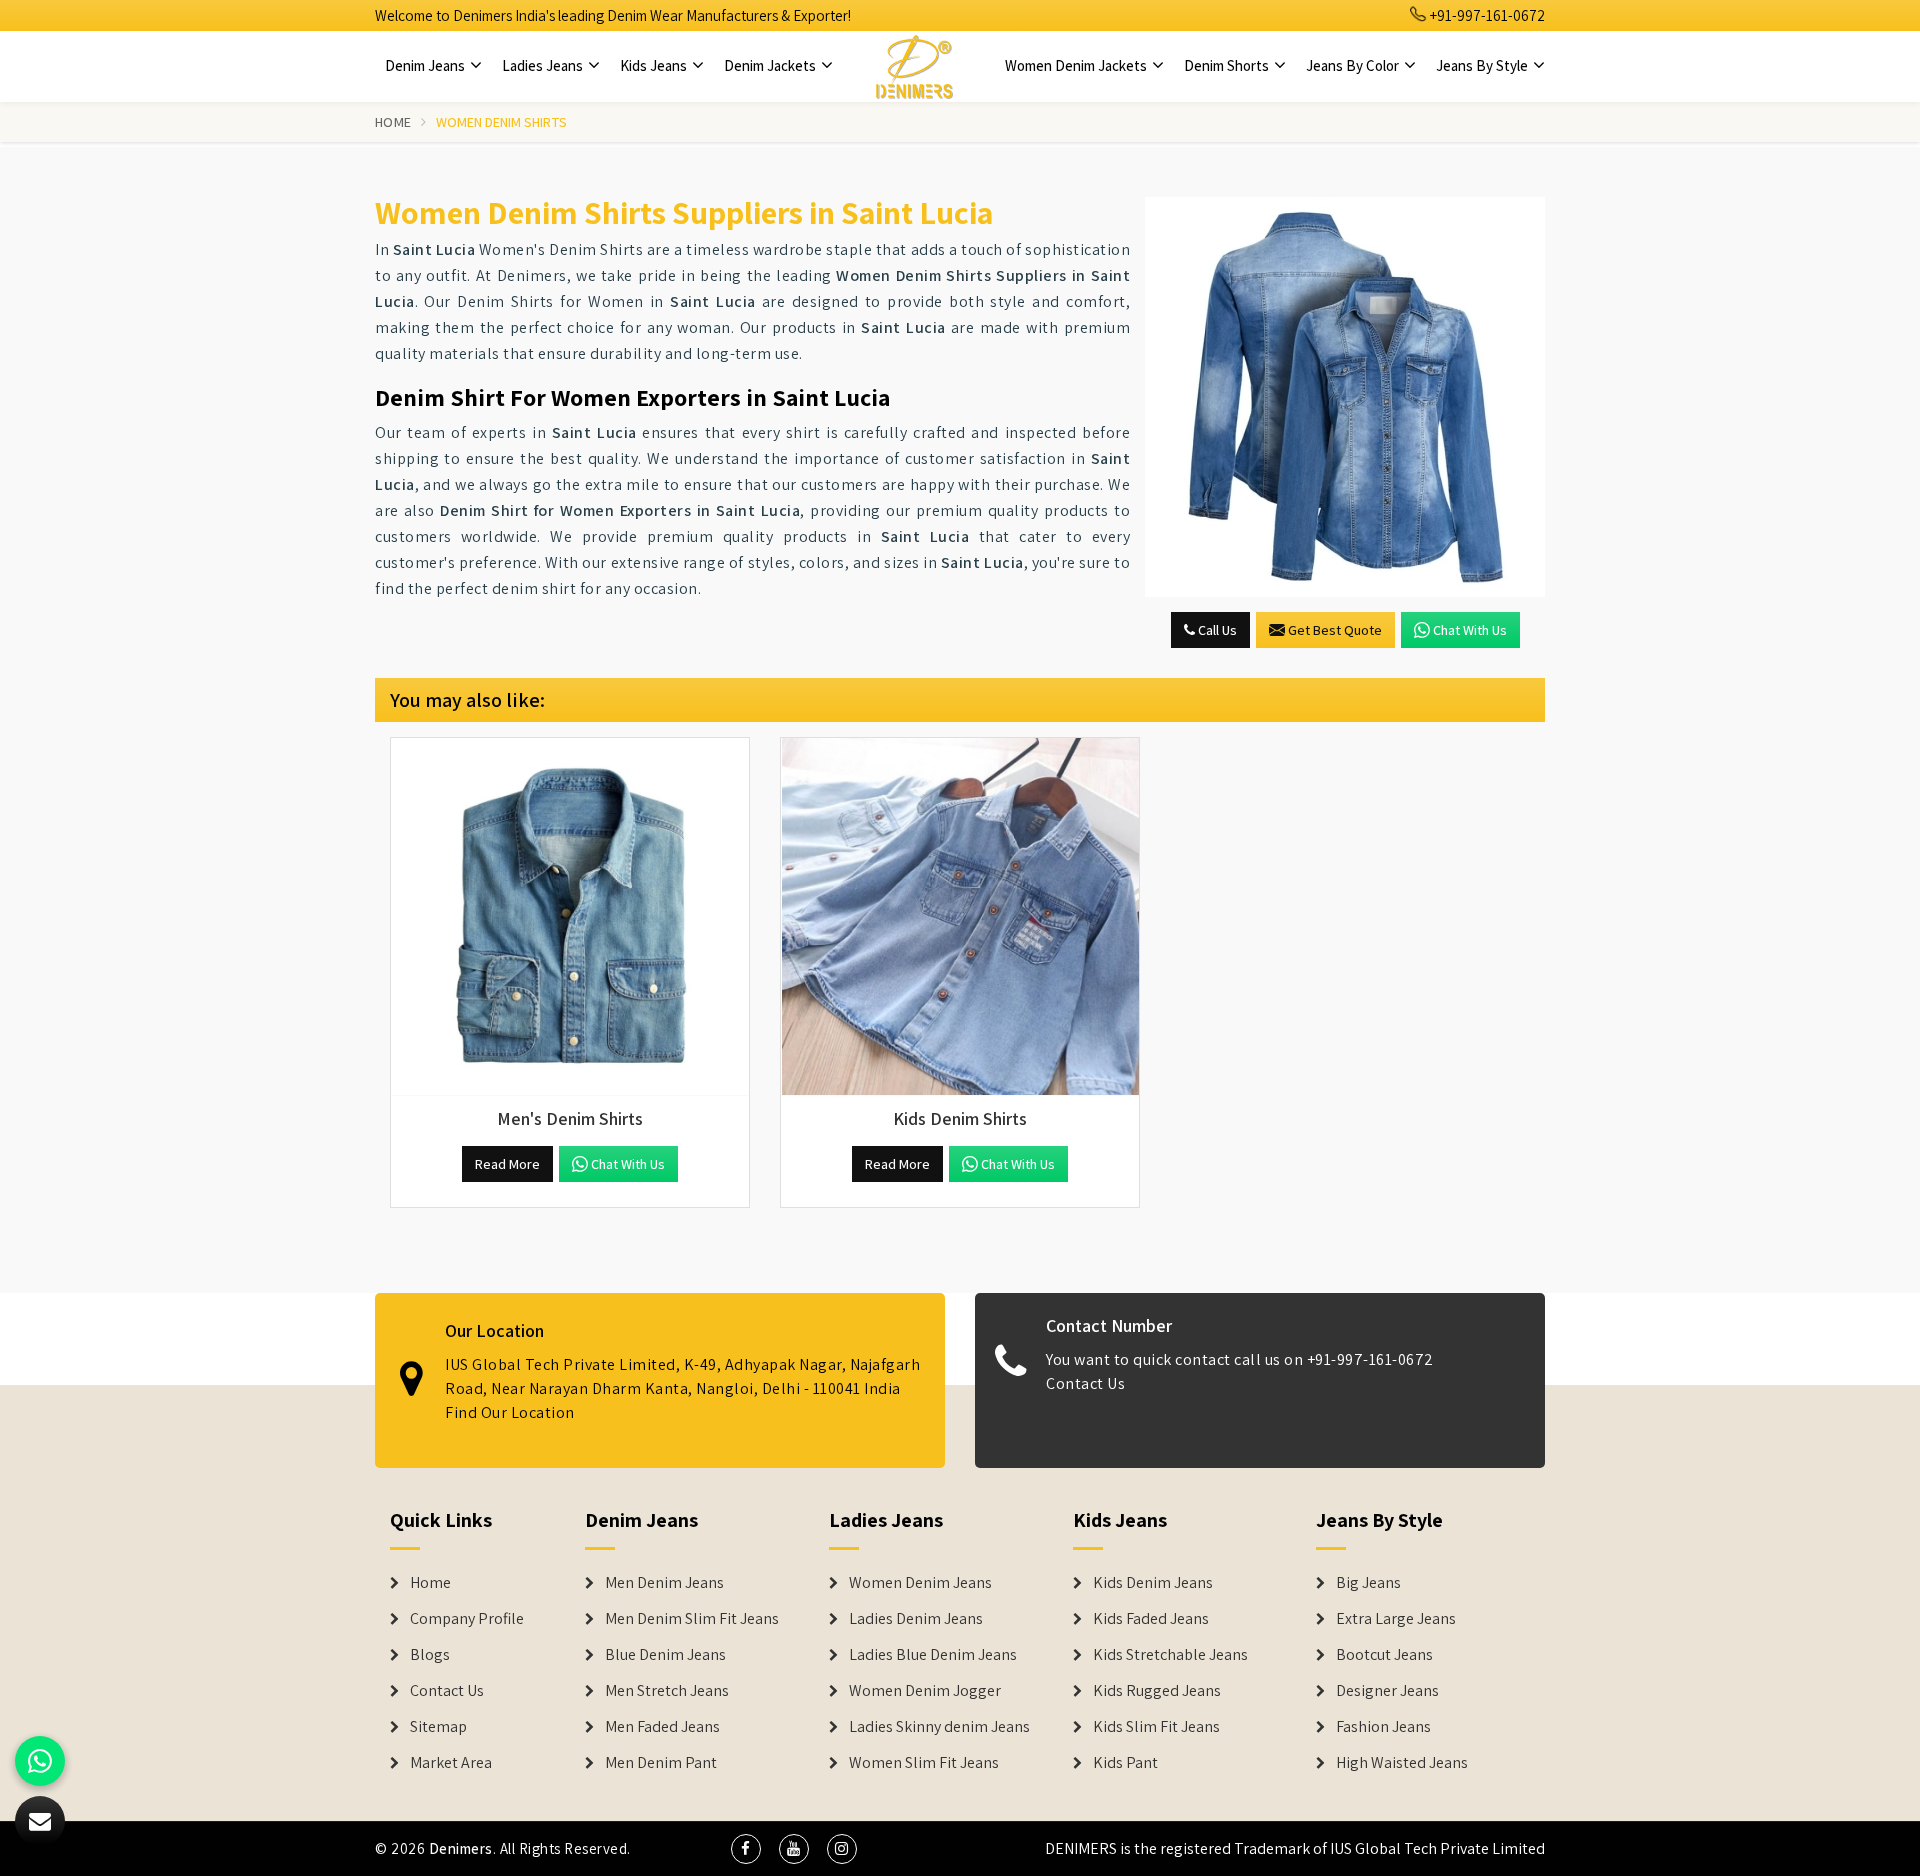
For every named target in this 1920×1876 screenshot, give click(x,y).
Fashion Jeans (1383, 1727)
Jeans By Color (1354, 65)
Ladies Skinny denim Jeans (939, 1727)
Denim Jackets (771, 65)
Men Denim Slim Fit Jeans (692, 1619)
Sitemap (438, 1727)
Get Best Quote (1335, 630)
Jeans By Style (1483, 65)
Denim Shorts (1228, 65)
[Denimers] (914, 66)
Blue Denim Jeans (665, 1655)
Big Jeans (1368, 1583)
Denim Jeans (426, 65)
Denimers (461, 1848)
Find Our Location (510, 1412)
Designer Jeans (1387, 1691)
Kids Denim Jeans (1153, 1583)
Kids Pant (1125, 1763)
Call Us (1216, 630)
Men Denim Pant (661, 1763)
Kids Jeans (655, 65)
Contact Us (1085, 1383)
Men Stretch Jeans (667, 1691)
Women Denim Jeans (920, 1583)
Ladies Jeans (544, 65)
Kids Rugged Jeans (1157, 1691)
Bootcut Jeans (1384, 1655)
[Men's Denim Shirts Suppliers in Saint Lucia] (570, 917)
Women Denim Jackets (1077, 65)
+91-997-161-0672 (1486, 15)
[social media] (746, 1849)
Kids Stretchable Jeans (1170, 1655)
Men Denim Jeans (664, 1583)
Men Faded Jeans (662, 1727)
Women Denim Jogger (925, 1691)
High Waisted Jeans (1402, 1763)
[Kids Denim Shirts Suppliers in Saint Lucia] (960, 917)
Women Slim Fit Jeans (924, 1763)
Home (393, 122)
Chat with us (1470, 630)
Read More (507, 1164)
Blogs (430, 1655)
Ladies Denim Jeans (916, 1619)
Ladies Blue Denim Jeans (933, 1655)
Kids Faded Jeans (1151, 1619)
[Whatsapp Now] (40, 1761)
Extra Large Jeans (1396, 1619)
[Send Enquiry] (1345, 397)
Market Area (451, 1763)
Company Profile (467, 1619)
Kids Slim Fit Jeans (1156, 1727)
